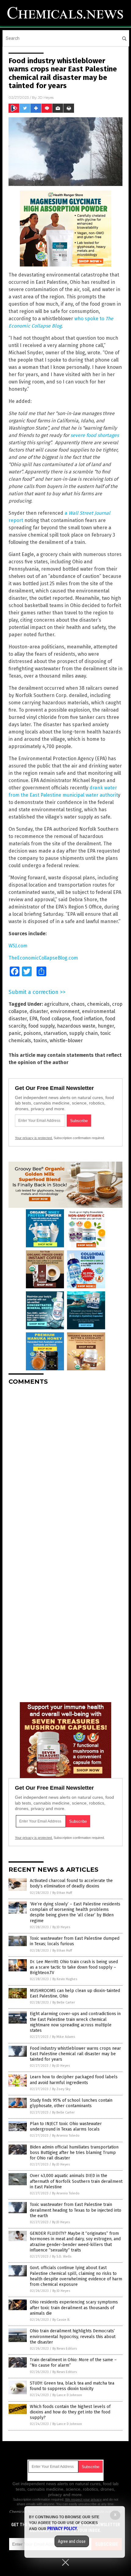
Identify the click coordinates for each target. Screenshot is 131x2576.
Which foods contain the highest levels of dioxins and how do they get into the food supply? (70, 2412)
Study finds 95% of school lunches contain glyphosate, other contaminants (71, 2103)
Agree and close (72, 2541)
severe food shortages (95, 435)
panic (15, 1033)
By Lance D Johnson (67, 2395)
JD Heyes (46, 97)
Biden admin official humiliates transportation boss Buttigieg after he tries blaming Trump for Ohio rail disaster (74, 2153)
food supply (41, 1026)
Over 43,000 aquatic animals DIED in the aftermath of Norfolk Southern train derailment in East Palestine (76, 2181)
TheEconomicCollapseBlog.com (43, 958)
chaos (78, 1004)
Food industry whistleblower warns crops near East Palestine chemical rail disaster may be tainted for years (75, 2054)
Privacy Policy (62, 2529)
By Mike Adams (64, 2037)
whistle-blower (66, 1041)
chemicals (98, 1004)
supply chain (83, 1033)
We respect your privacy (83, 2499)
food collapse (55, 1019)
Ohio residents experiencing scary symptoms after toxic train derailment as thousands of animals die (74, 2308)
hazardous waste (76, 1026)
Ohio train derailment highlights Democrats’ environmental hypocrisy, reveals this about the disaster (73, 2336)
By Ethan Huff (62, 1893)
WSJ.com (18, 946)
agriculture (57, 1004)
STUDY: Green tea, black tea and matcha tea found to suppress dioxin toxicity (72, 2386)
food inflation (88, 1019)
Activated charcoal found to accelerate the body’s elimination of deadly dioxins (71, 1883)
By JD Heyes (61, 1927)
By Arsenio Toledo (66, 2136)
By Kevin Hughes (65, 1979)
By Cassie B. (61, 2320)
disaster (39, 1011)
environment (65, 1011)
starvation (55, 1033)
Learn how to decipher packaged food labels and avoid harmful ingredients (74, 2080)
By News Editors (65, 2349)
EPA (33, 1019)
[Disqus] (65, 1466)
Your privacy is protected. (34, 1138)
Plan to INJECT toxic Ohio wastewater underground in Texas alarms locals (66, 2126)
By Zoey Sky (61, 2089)
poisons (32, 1033)
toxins (40, 1041)
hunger (106, 1026)
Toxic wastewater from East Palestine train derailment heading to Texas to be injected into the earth (76, 2210)
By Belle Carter (64, 2002)
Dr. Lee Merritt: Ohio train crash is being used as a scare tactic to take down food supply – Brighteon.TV (74, 1967)
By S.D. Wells (62, 2257)
